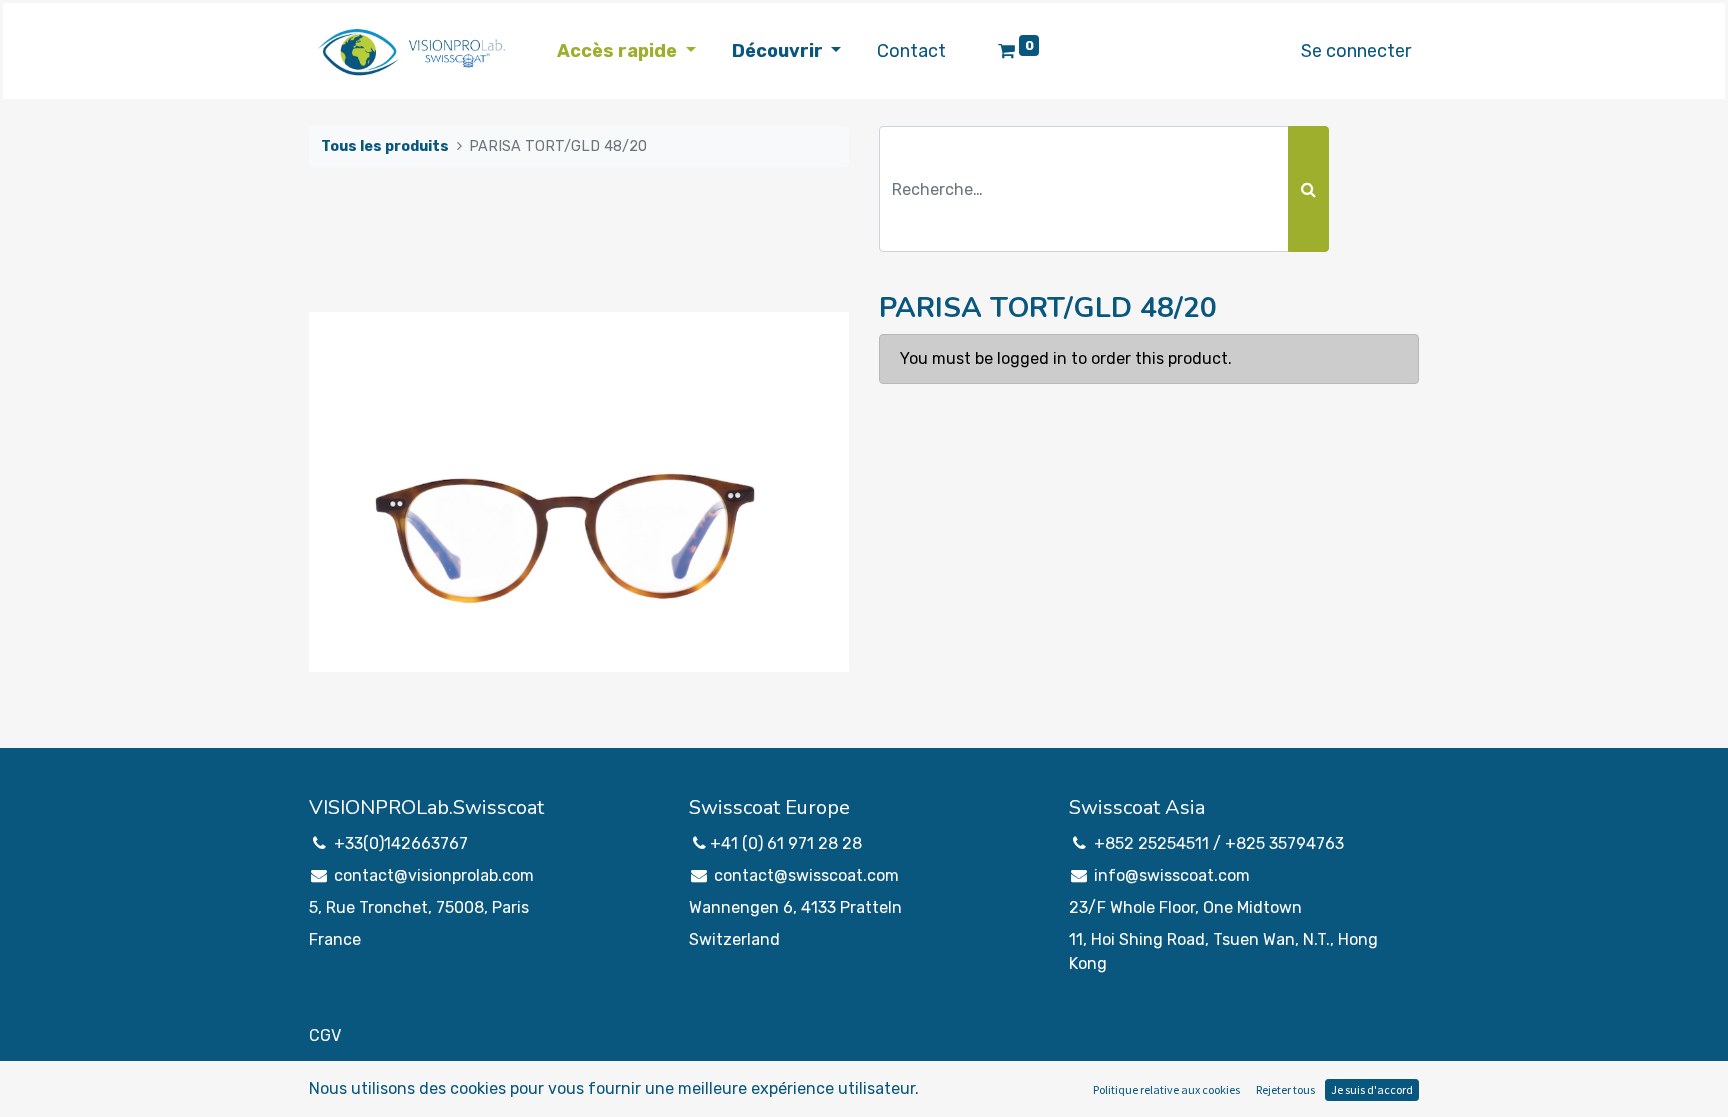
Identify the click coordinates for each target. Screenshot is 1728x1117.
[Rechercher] (1308, 189)
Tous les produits (385, 146)
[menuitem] (911, 51)
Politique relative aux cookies (1166, 1089)
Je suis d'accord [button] (1372, 1089)
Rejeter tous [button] (1285, 1089)
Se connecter (1356, 51)
